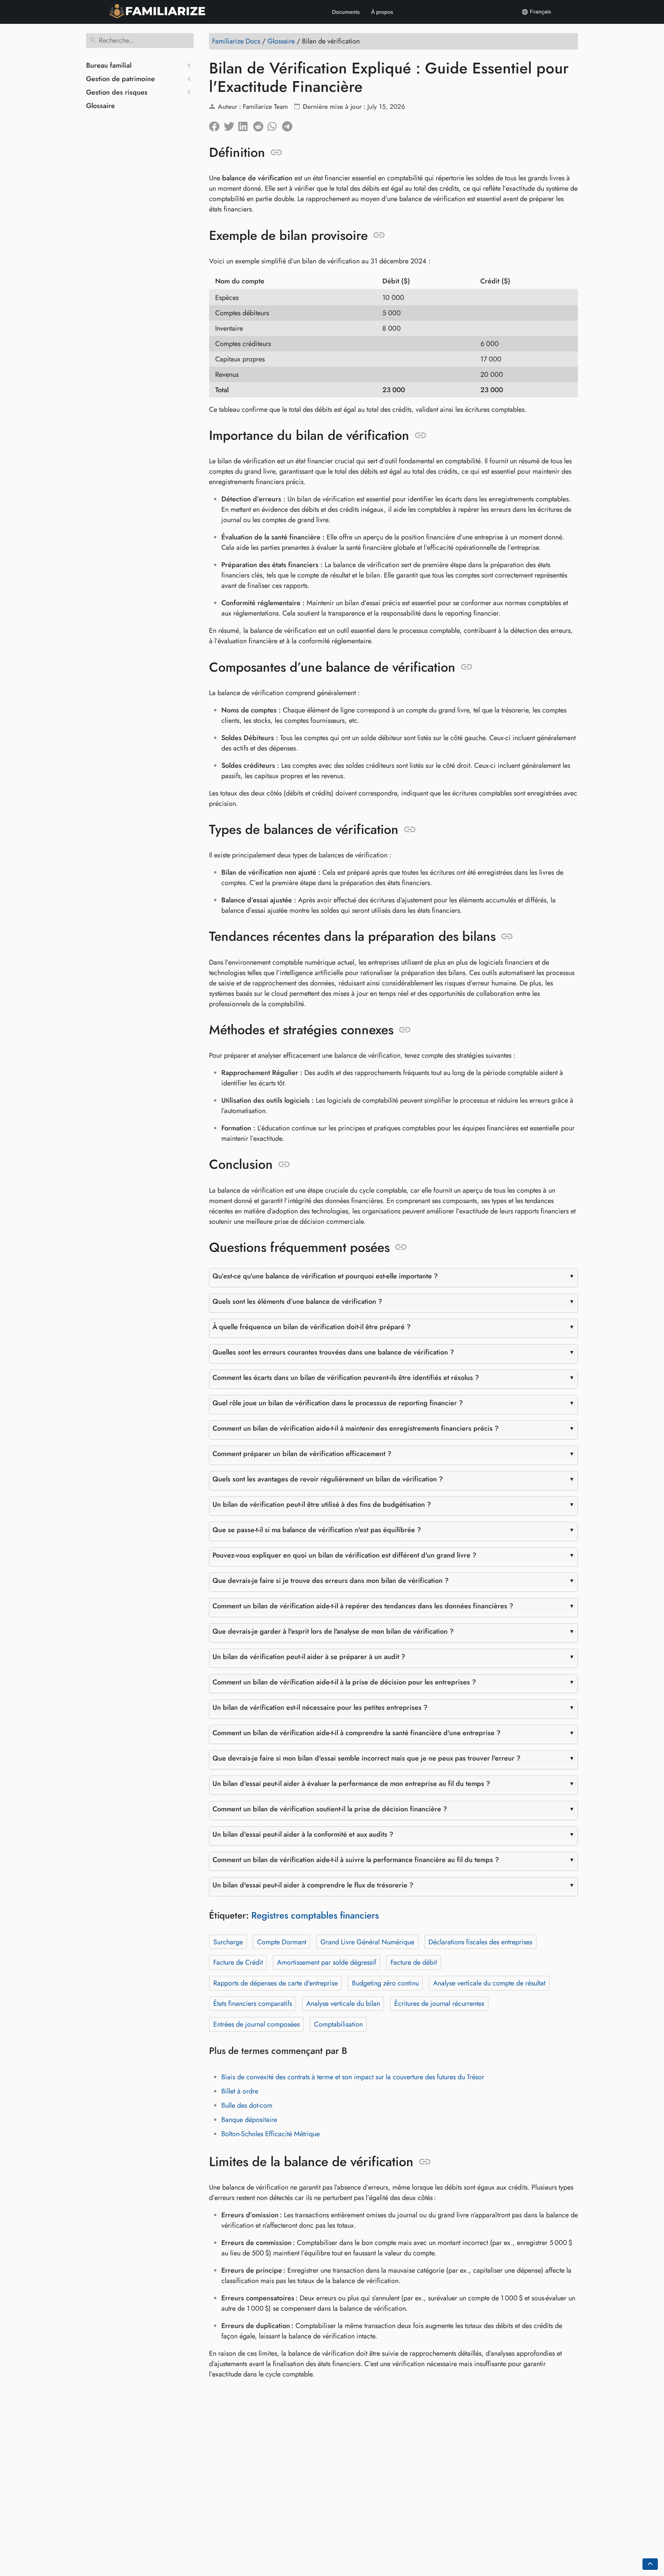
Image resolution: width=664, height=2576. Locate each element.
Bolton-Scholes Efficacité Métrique (271, 2134)
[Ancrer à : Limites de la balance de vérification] (425, 2162)
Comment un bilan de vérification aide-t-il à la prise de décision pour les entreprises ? (344, 1682)
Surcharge (228, 1942)
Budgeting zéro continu (385, 1983)
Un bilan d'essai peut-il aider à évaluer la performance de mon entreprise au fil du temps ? (351, 1784)
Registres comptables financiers (315, 1915)
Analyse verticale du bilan (343, 2004)
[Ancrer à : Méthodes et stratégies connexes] (405, 1030)
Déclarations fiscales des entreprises (480, 1942)
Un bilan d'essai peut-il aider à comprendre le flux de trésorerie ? (313, 1885)
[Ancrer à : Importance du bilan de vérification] (421, 436)
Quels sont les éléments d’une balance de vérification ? (297, 1301)
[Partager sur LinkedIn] (246, 125)
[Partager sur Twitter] (231, 125)
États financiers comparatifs (253, 2004)
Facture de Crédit (238, 1962)
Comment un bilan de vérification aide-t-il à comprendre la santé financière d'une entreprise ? (357, 1733)
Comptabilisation (338, 2024)
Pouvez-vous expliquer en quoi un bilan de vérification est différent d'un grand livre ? (344, 1555)
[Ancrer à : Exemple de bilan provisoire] (379, 235)
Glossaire (100, 106)
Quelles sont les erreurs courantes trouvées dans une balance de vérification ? (333, 1352)
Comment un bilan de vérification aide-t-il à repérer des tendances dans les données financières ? (363, 1606)
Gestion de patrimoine (120, 79)
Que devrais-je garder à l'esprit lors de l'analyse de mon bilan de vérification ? (333, 1631)
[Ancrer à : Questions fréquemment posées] (401, 1247)
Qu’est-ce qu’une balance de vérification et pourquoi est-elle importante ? (325, 1276)
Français (540, 12)
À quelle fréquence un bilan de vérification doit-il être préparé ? (312, 1327)
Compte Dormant (282, 1942)
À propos (382, 12)
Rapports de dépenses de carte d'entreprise (276, 1983)
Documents (346, 12)
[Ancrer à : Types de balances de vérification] (410, 830)
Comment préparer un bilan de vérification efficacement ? (302, 1454)
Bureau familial (109, 65)
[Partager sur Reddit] (260, 125)
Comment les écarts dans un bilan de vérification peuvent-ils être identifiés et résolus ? (346, 1378)
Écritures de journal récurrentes (439, 2004)
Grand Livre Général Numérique (367, 1942)
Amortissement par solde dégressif (327, 1962)
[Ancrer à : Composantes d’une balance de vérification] (467, 667)
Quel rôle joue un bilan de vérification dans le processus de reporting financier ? (338, 1403)
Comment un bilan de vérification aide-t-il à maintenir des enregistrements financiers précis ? (356, 1428)
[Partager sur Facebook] (216, 125)
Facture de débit (414, 1962)
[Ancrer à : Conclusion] (284, 1165)
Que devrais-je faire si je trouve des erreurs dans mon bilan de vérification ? (331, 1581)
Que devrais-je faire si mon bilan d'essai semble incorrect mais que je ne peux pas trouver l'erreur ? (367, 1758)
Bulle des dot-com (247, 2105)
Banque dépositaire (249, 2120)
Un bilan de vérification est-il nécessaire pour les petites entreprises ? (320, 1707)
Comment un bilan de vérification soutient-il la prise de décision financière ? (330, 1809)
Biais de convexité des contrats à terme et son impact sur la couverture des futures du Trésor (353, 2077)
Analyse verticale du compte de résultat (489, 1983)
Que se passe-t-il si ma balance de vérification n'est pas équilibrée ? (317, 1530)
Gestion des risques (117, 92)
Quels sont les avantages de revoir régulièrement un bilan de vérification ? (328, 1479)
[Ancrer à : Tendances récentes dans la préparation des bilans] (507, 937)
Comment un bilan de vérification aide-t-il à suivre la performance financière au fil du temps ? (356, 1860)
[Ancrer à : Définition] (276, 153)
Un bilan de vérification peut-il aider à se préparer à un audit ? (309, 1657)
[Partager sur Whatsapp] (275, 125)
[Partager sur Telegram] (289, 125)
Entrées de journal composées (256, 2024)
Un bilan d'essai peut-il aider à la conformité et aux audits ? (303, 1834)
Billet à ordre (240, 2091)
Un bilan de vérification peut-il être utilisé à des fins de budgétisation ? (322, 1504)
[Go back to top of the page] (650, 2564)
